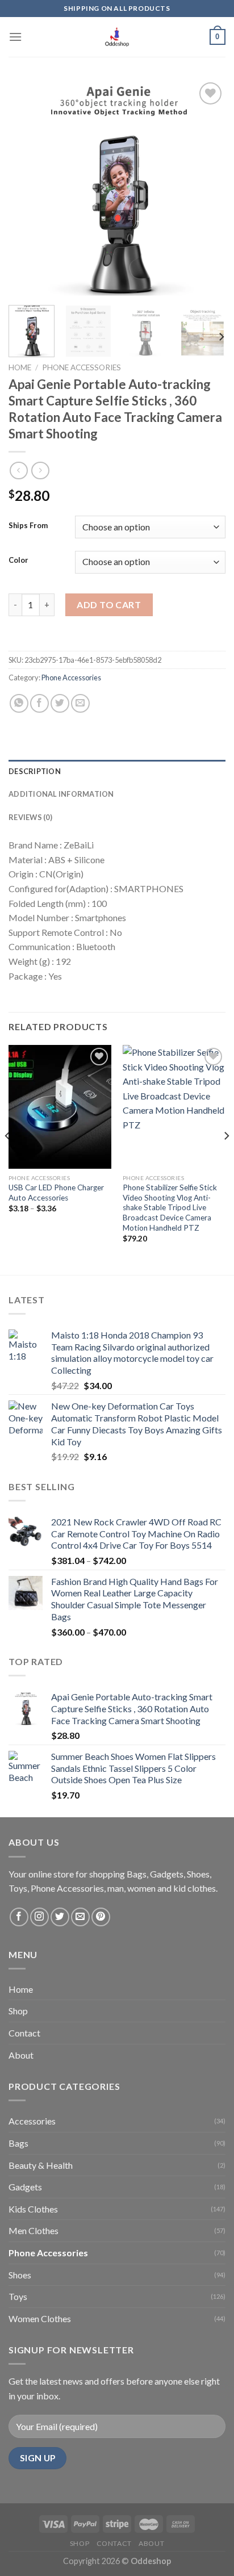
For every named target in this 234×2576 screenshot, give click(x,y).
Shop (18, 2011)
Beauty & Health (41, 2165)
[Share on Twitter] (60, 703)
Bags (18, 2143)
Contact (24, 2033)
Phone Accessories (82, 367)
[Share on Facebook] (39, 703)
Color (18, 561)
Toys (18, 2296)
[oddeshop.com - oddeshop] (117, 37)
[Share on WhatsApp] (19, 703)
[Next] (207, 188)
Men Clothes (34, 2230)
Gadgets (25, 2187)
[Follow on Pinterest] (101, 1917)
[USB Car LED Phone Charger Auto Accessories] (60, 1107)
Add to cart (109, 605)
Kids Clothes (33, 2209)
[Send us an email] (80, 1917)
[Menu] (15, 37)
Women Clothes (40, 2318)
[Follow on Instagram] (39, 1917)
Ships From (28, 526)
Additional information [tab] (61, 794)
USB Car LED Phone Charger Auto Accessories (56, 1193)
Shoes (20, 2275)
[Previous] (27, 188)
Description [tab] (35, 771)
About (21, 2055)
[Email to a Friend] (80, 703)
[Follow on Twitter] (60, 1917)
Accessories (32, 2121)
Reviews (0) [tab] (30, 817)
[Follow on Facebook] (19, 1917)
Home (20, 367)
